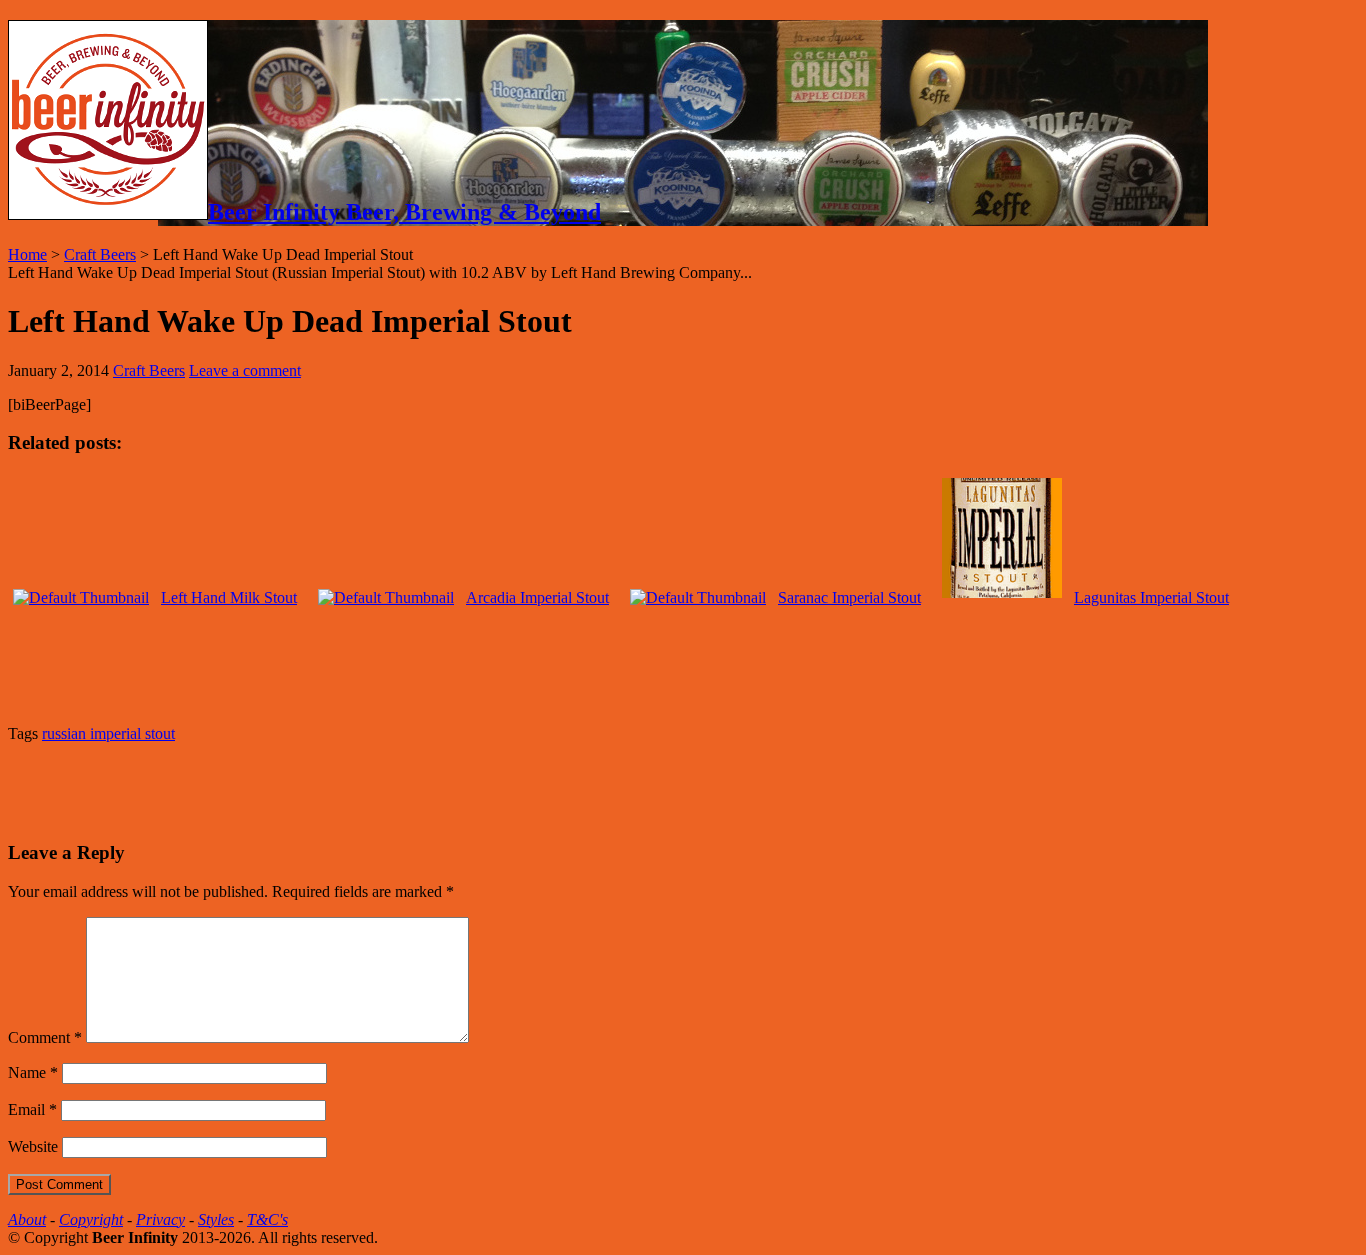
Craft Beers (100, 254)
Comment (45, 1037)
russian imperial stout (108, 733)
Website (33, 1146)
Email (32, 1109)
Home (27, 254)
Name (33, 1072)
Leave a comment (245, 370)
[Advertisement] (242, 789)
